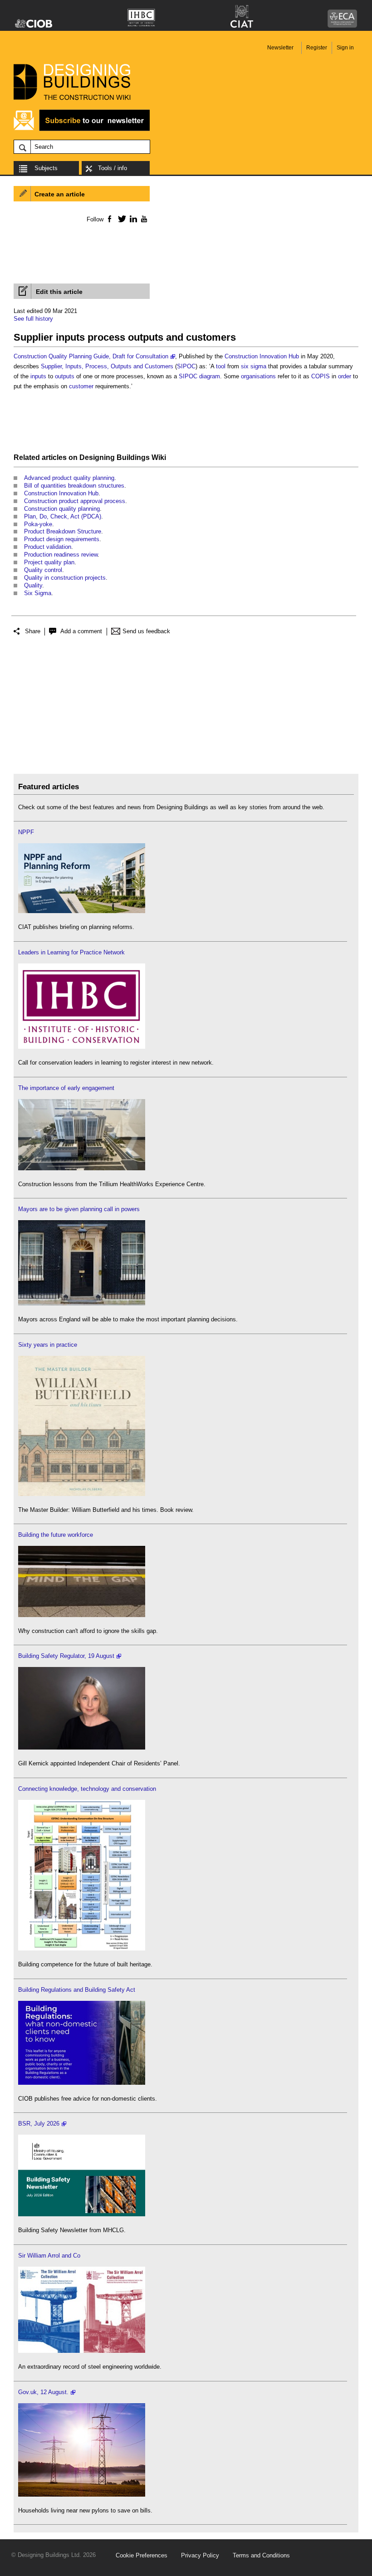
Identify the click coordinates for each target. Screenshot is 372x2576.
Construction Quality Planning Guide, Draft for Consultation (91, 356)
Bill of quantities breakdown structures (74, 486)
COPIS (321, 376)
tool (221, 366)
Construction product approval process (75, 501)
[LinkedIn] (132, 219)
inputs (38, 376)
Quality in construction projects (65, 578)
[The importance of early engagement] (82, 1168)
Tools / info (113, 168)
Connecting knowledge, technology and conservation (87, 1789)
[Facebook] (109, 219)
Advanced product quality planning (69, 478)
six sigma (254, 366)
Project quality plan (49, 562)
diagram (210, 376)
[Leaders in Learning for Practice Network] (82, 1047)
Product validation (48, 547)
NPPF (26, 832)
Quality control (43, 570)
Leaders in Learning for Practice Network (71, 952)
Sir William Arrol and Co (49, 2256)
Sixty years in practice (48, 1345)
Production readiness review (61, 555)
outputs (65, 376)
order (345, 376)
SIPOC (186, 366)
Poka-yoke (38, 524)
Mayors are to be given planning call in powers (79, 1209)
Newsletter (280, 48)
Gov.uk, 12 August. (43, 2392)
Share (33, 631)
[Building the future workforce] (82, 1615)
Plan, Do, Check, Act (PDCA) (63, 516)
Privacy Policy (200, 2555)
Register (317, 48)
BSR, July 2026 (39, 2124)
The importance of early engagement (66, 1088)
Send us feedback (146, 631)
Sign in (345, 48)
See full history (33, 319)
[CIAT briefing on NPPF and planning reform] (82, 911)
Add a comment (81, 631)
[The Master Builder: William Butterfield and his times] (82, 1494)
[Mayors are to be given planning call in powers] (82, 1303)
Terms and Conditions (261, 2555)
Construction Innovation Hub (262, 356)
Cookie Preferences (142, 2555)
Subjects (46, 168)
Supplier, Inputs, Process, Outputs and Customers (107, 366)
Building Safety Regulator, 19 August (66, 1656)
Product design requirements (62, 539)
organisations (258, 376)
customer (81, 386)
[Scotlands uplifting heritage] (82, 2351)
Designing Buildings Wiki (123, 457)
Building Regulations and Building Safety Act (77, 1990)
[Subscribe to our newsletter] (82, 130)
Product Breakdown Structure (63, 531)
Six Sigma (38, 593)
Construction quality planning (62, 509)
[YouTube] (143, 219)
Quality (33, 585)
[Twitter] (120, 219)
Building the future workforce (56, 1535)
